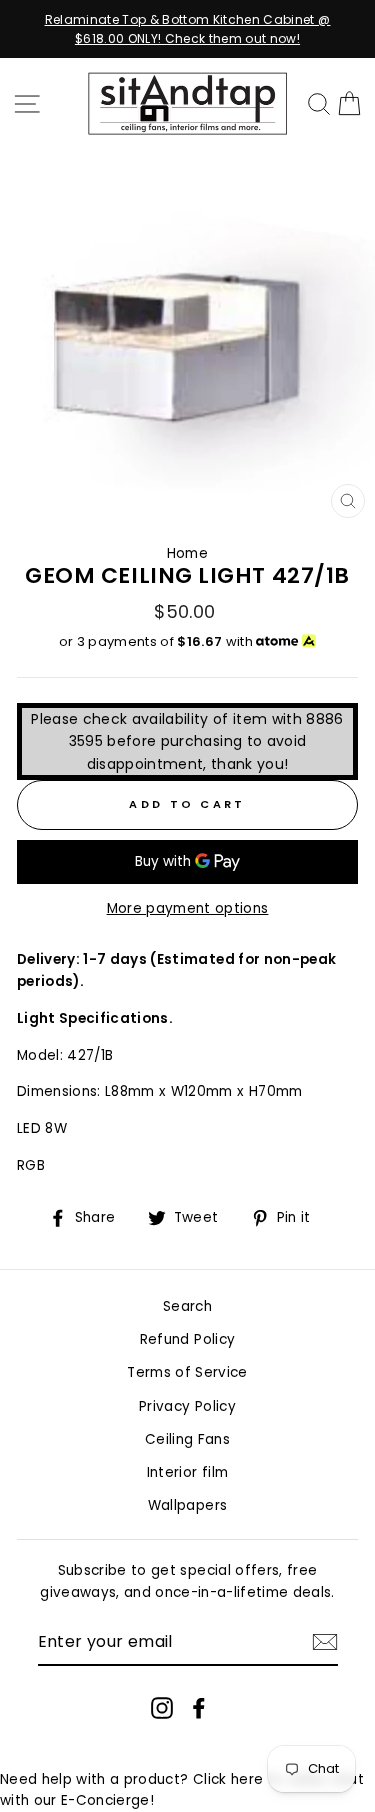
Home (187, 553)
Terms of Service (187, 1372)
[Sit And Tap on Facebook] (199, 1707)
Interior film (187, 1472)
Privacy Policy (187, 1406)
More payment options (188, 908)
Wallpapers (187, 1505)
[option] (187, 29)
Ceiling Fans (187, 1439)
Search (187, 1306)
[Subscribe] (325, 1642)
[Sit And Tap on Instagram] (162, 1707)
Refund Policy (187, 1339)
